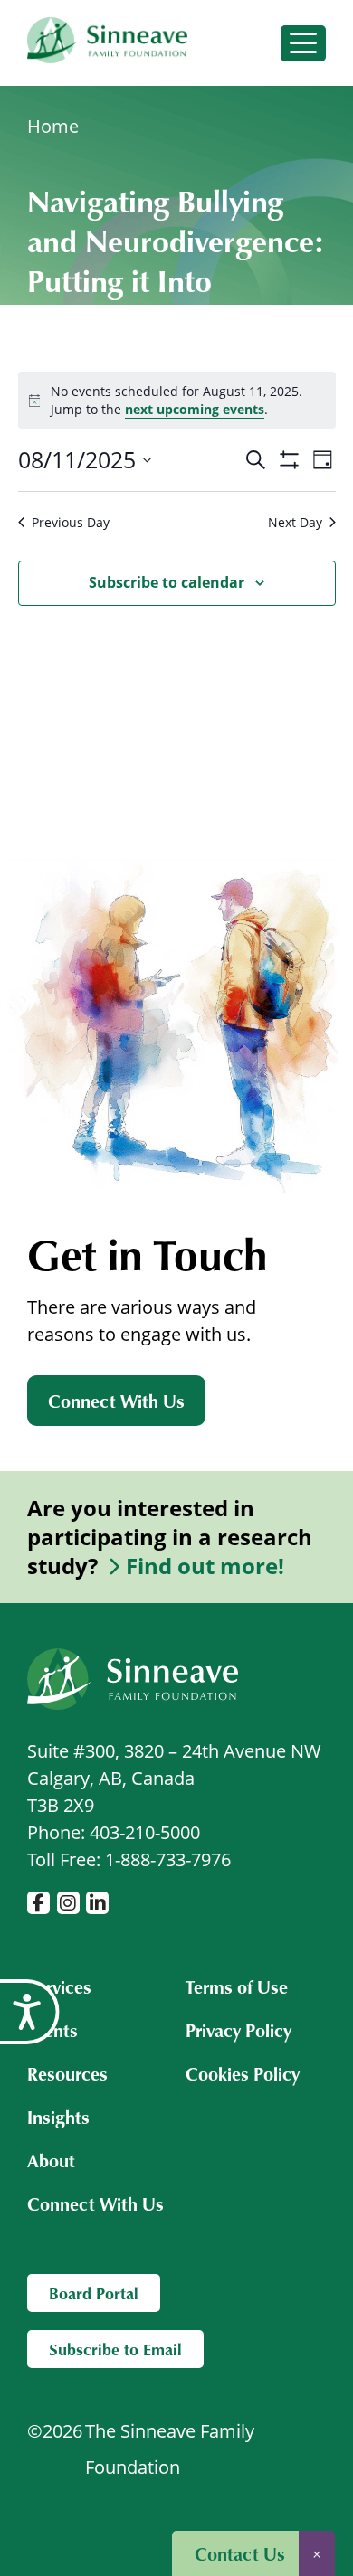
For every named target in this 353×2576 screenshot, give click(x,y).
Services (59, 1986)
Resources (67, 2073)
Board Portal (94, 2293)
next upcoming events (195, 409)
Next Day (295, 522)
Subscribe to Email (115, 2349)
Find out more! (205, 1566)
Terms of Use (237, 1986)
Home (53, 126)
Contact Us (240, 2553)
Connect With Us (116, 1401)
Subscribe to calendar (167, 582)
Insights (58, 2117)
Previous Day (71, 522)
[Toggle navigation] (303, 43)
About (51, 2160)
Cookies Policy (243, 2073)
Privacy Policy (239, 2030)
